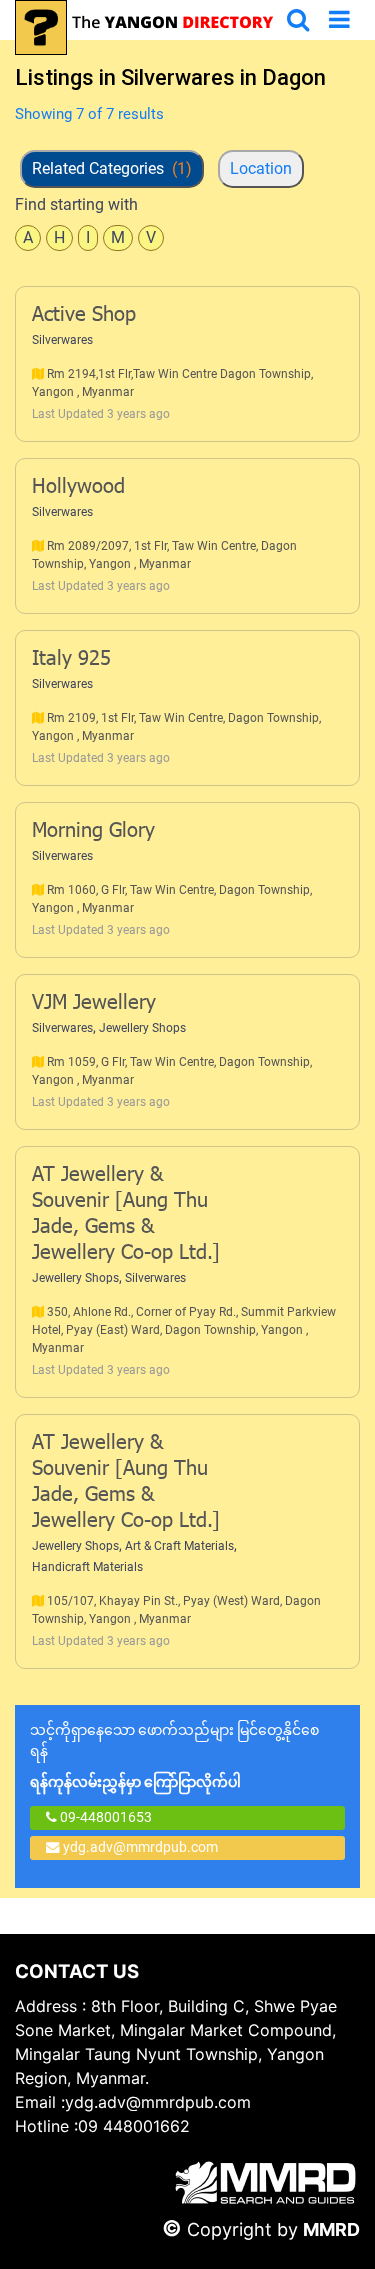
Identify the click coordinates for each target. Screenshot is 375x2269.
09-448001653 (104, 1817)
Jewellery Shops (142, 1028)
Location (261, 168)
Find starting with (76, 204)
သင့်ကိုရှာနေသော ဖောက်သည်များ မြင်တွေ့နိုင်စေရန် (174, 1756)
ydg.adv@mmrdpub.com (140, 1847)
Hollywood (78, 488)
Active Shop (84, 316)
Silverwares (62, 340)
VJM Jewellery (94, 1004)
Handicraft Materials (87, 1567)
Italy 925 (71, 660)
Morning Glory (93, 832)
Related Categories (112, 168)
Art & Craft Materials (179, 1546)
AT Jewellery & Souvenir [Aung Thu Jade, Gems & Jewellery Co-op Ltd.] (126, 1215)
